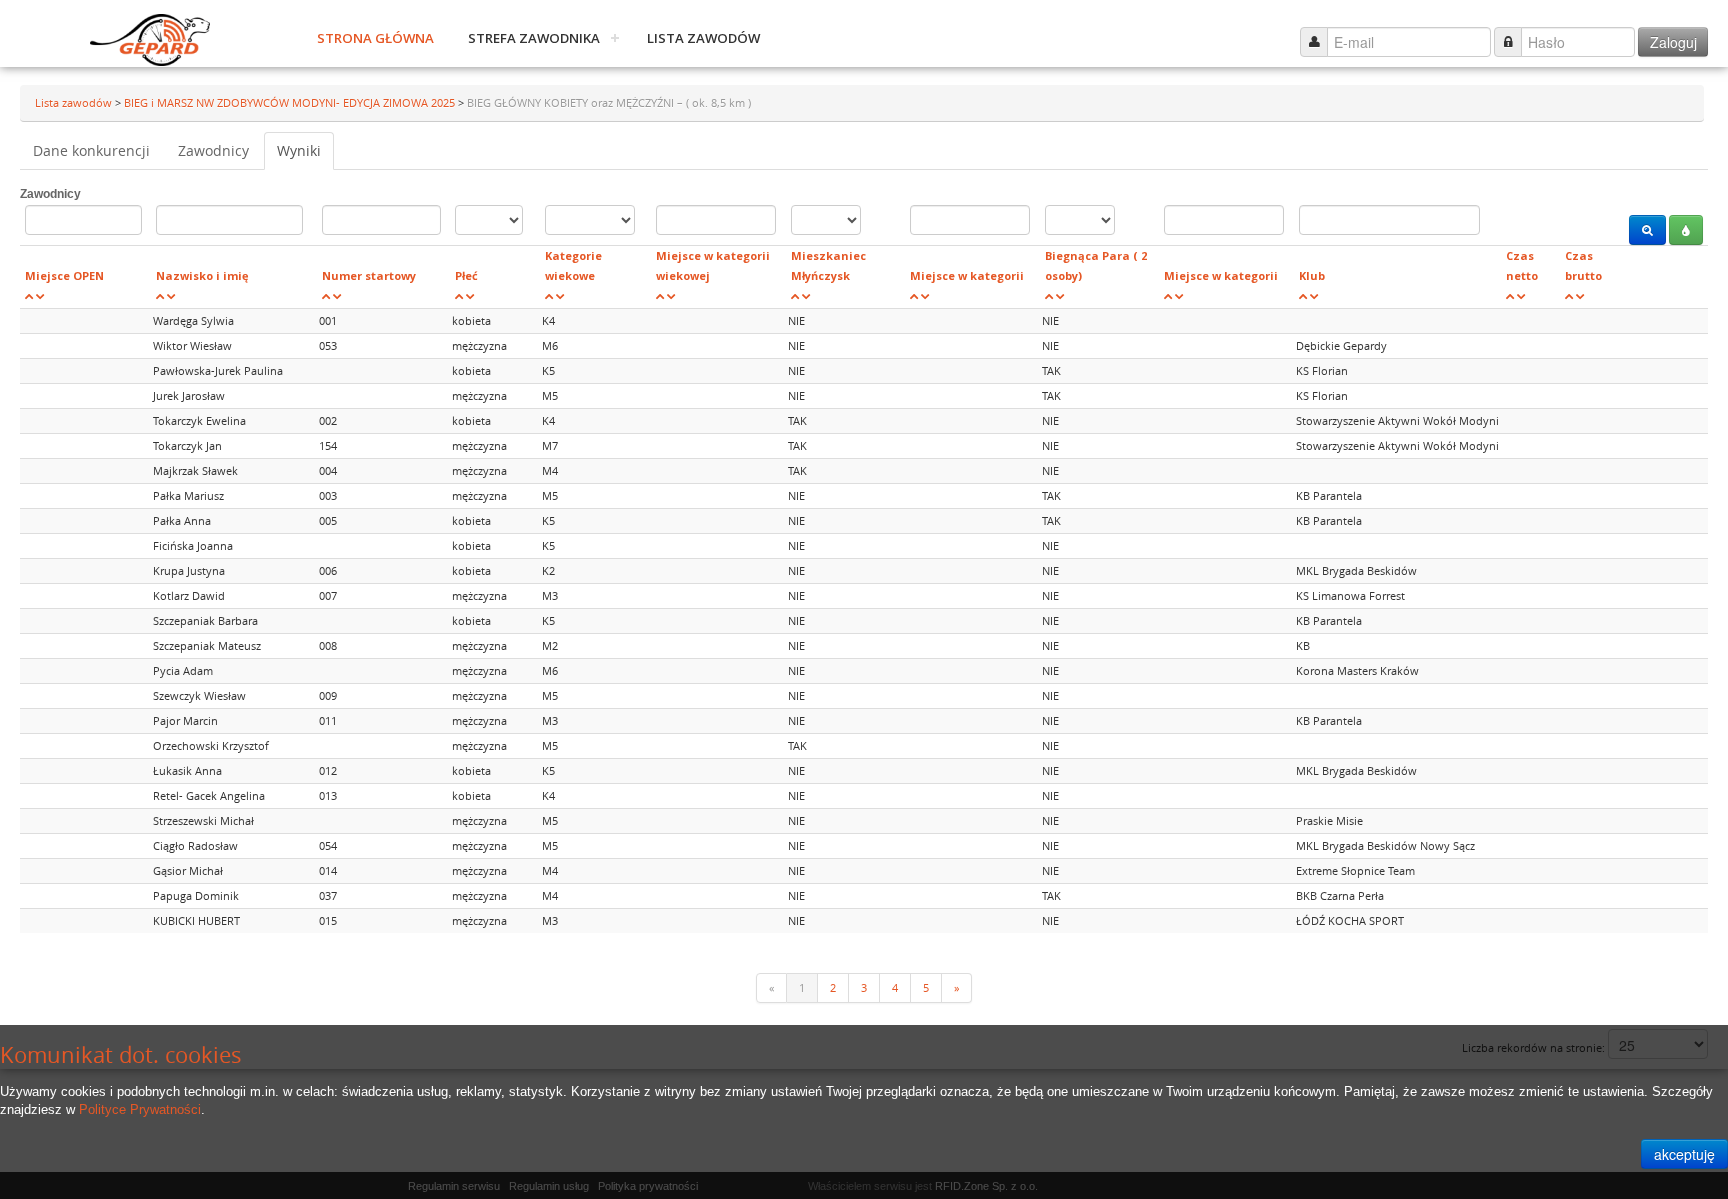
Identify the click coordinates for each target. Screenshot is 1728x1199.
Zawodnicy (213, 150)
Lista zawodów (703, 38)
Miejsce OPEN (64, 275)
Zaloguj (1673, 42)
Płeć (466, 275)
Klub (1312, 275)
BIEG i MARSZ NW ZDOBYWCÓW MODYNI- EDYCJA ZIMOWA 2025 (291, 102)
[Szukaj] (1647, 230)
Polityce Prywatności (140, 1109)
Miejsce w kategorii (967, 275)
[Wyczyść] (1686, 230)
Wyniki (299, 150)
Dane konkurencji (91, 150)
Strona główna (375, 38)
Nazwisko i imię (202, 275)
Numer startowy (369, 275)
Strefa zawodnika (534, 38)
